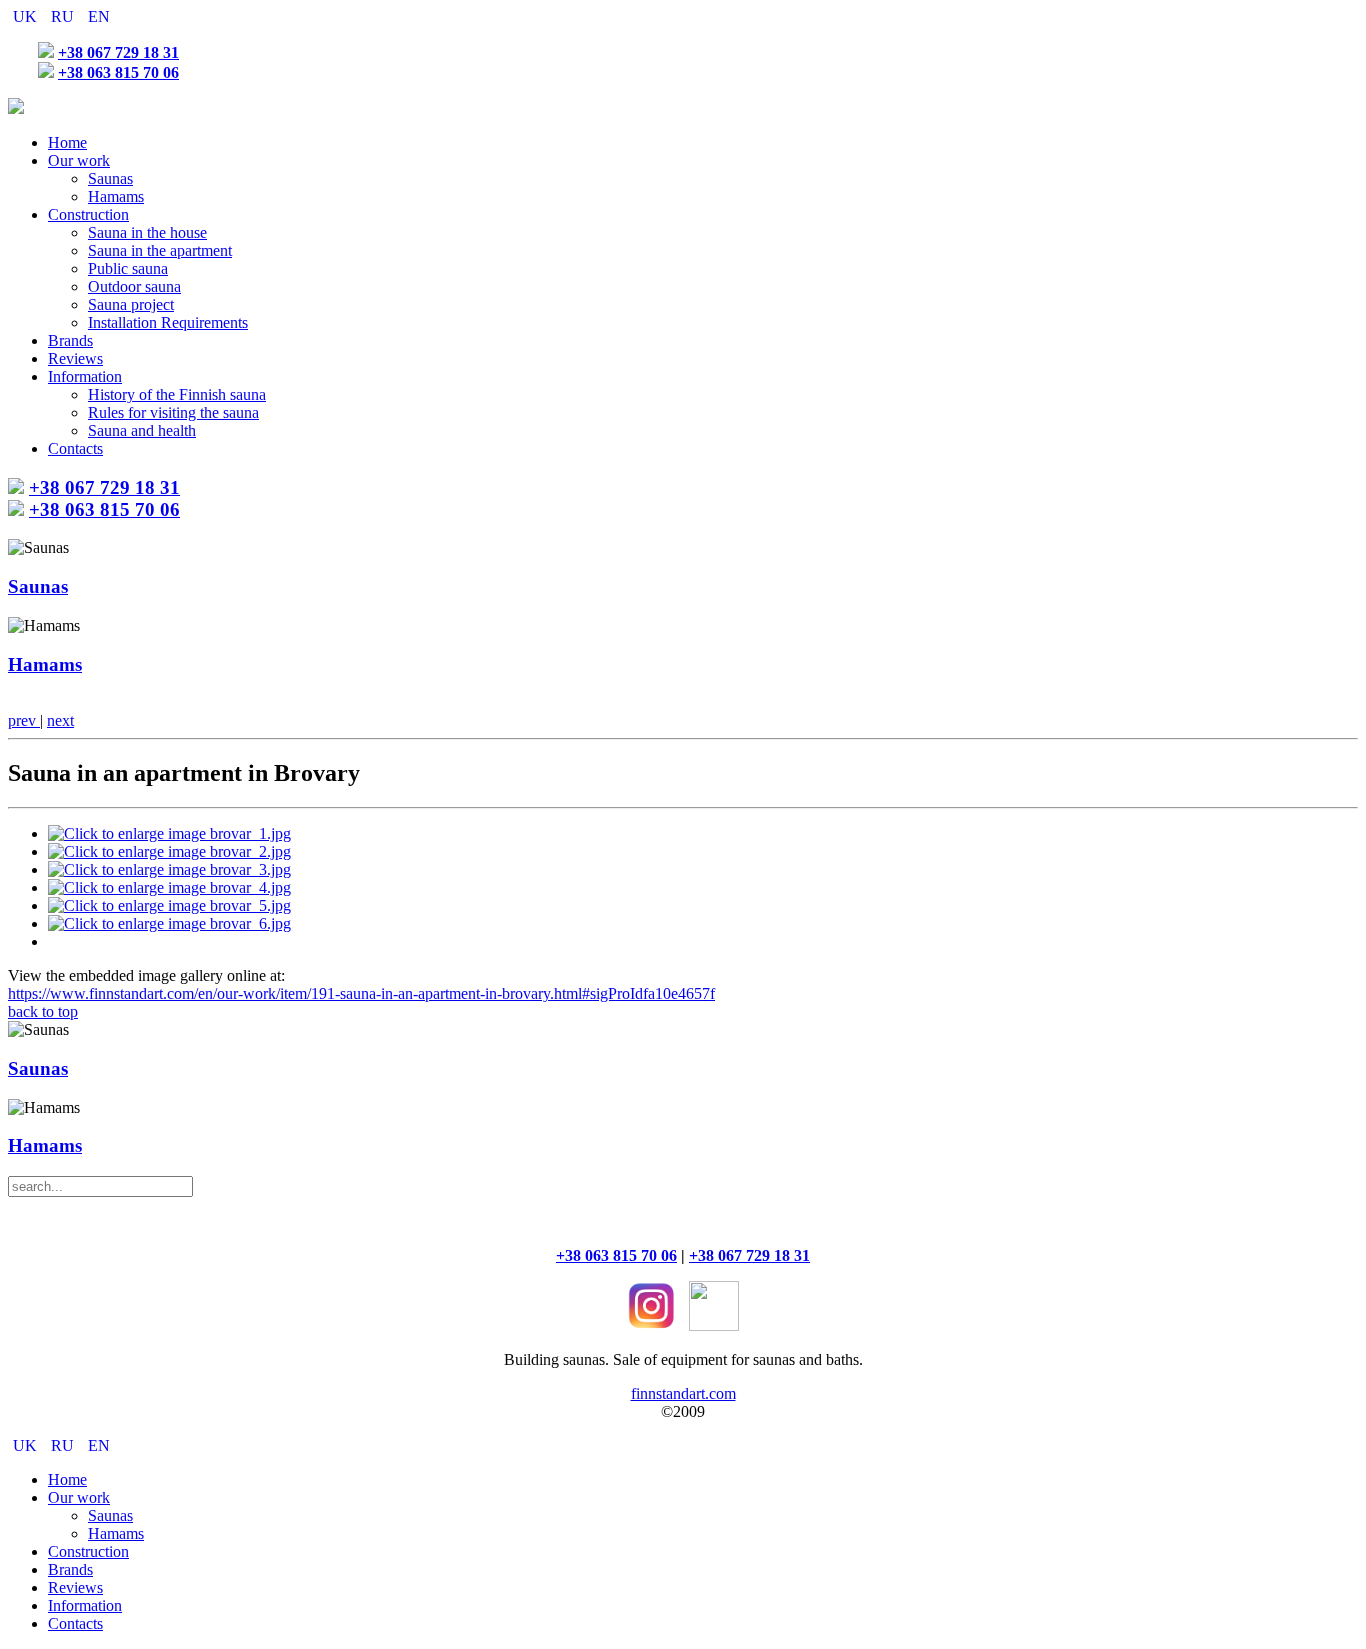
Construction (88, 214)
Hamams (116, 196)
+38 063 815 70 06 (118, 72)
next (60, 720)
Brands (70, 340)
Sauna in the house (147, 232)
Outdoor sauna (134, 286)
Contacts (75, 448)
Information (85, 376)
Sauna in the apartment (160, 250)
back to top (43, 1011)
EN (99, 16)
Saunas (110, 178)
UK (27, 16)
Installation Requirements (168, 322)
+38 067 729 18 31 (118, 52)
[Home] (16, 108)
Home (67, 142)
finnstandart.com (683, 1393)
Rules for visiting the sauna (173, 412)
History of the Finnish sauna (177, 394)
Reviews (75, 358)
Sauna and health (142, 430)
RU (64, 16)
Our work (79, 160)
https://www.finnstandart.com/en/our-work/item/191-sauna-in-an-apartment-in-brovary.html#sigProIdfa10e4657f (361, 993)
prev (24, 720)
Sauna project (131, 304)
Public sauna (128, 268)
